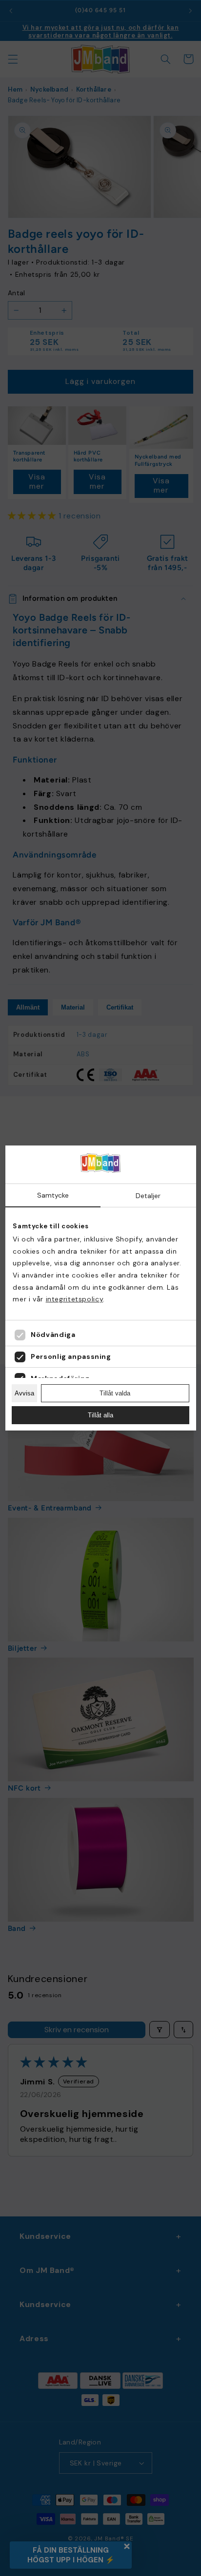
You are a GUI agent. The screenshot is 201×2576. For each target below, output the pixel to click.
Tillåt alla (100, 1415)
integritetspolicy (75, 1299)
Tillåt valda (115, 1393)
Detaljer (148, 1196)
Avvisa (24, 1393)
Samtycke (53, 1195)
